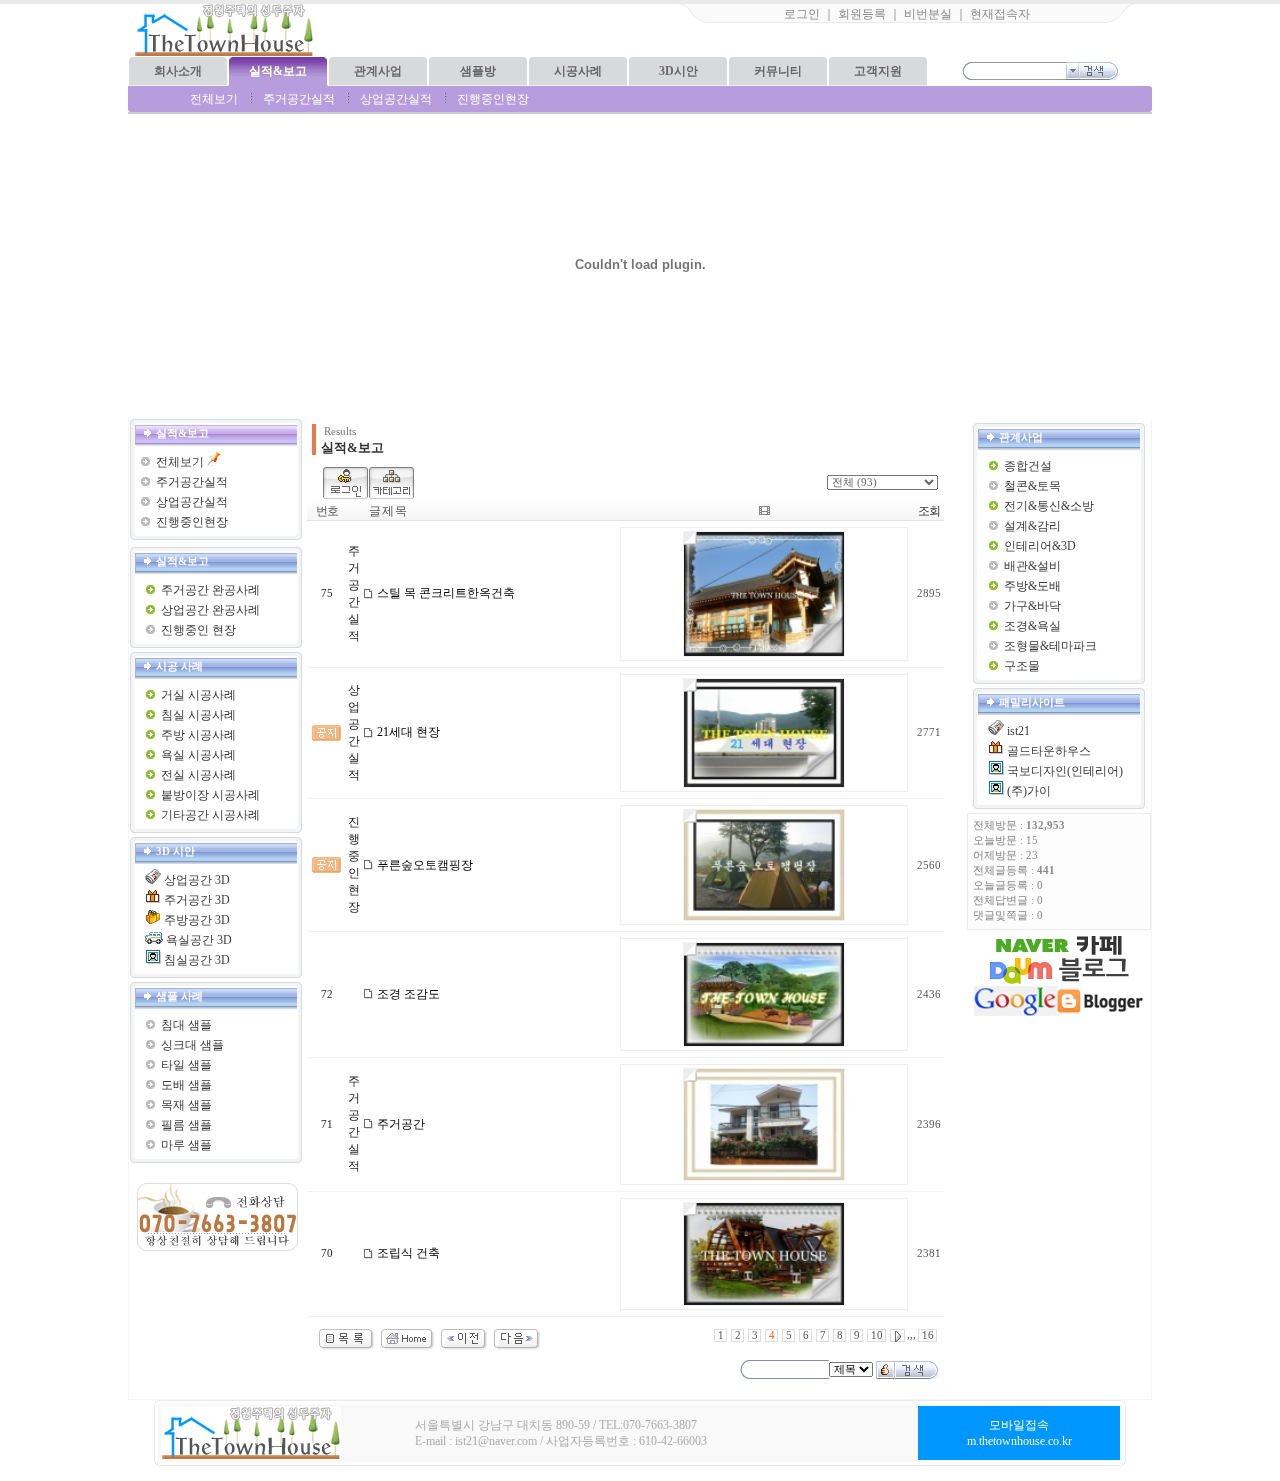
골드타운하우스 (1049, 751)
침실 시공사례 (198, 715)
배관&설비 (1032, 566)
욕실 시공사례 (198, 755)
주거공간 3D (197, 900)
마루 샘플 (186, 1145)
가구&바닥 (1032, 606)
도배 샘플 (186, 1085)
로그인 (802, 14)
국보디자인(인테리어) (1065, 771)
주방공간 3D (197, 920)
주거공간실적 (299, 99)
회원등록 (862, 14)
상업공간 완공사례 (210, 610)
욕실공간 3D (199, 940)
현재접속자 (1000, 14)
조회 (929, 511)
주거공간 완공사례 (210, 590)
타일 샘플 (186, 1065)
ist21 (1018, 731)
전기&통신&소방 (1049, 506)
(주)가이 (1029, 791)
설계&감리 (1032, 526)
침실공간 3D (197, 960)
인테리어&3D (1040, 546)
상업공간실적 (396, 99)
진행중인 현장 (198, 630)
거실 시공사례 (198, 695)
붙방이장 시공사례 (210, 795)
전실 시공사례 (198, 775)
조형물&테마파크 (1050, 646)
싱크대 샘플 (192, 1045)
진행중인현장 (493, 99)
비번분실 (928, 14)
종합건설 (1028, 466)
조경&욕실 (1032, 626)
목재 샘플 (186, 1105)
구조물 (1022, 666)
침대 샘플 (186, 1025)
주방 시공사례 (198, 735)
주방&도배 (1032, 586)
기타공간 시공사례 (210, 815)
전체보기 (214, 99)
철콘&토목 (1032, 486)
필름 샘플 (186, 1125)
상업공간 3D (197, 880)
